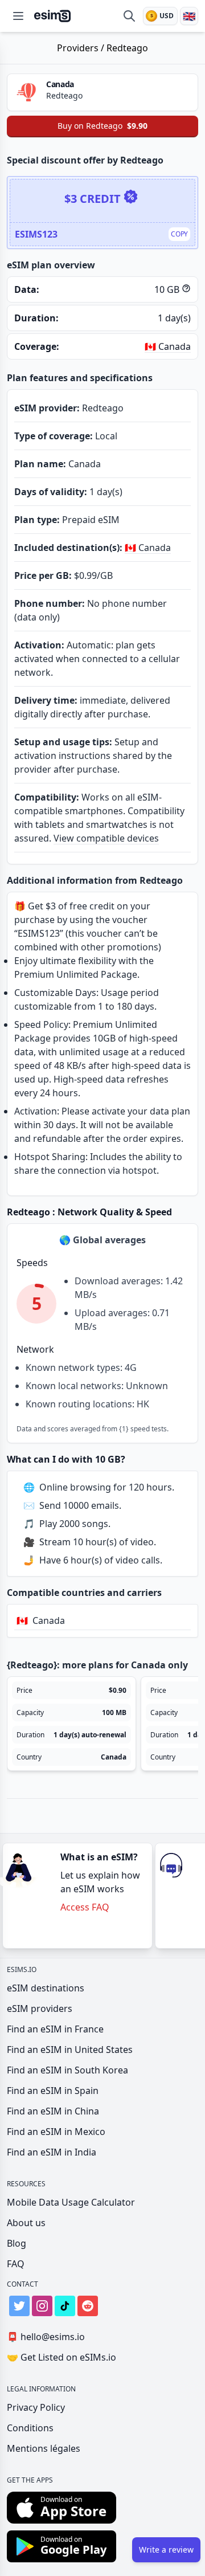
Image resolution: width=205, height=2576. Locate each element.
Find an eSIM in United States (70, 2050)
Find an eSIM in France (55, 2029)
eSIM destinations (46, 1988)
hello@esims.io (46, 2337)
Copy (179, 234)
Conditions (30, 2428)
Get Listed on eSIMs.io (61, 2357)
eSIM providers (40, 2008)
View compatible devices (106, 838)
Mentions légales (44, 2448)
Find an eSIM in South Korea (67, 2070)
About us (26, 2223)
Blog (17, 2243)
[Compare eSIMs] (129, 16)
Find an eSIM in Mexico (56, 2132)
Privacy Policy (36, 2407)
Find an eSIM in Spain (53, 2091)
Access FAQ (85, 1907)
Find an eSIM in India (52, 2152)
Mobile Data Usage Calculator (71, 2202)
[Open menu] (18, 16)
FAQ (16, 2264)
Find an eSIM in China (53, 2111)
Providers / (82, 48)
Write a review (166, 2550)
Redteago (127, 48)
